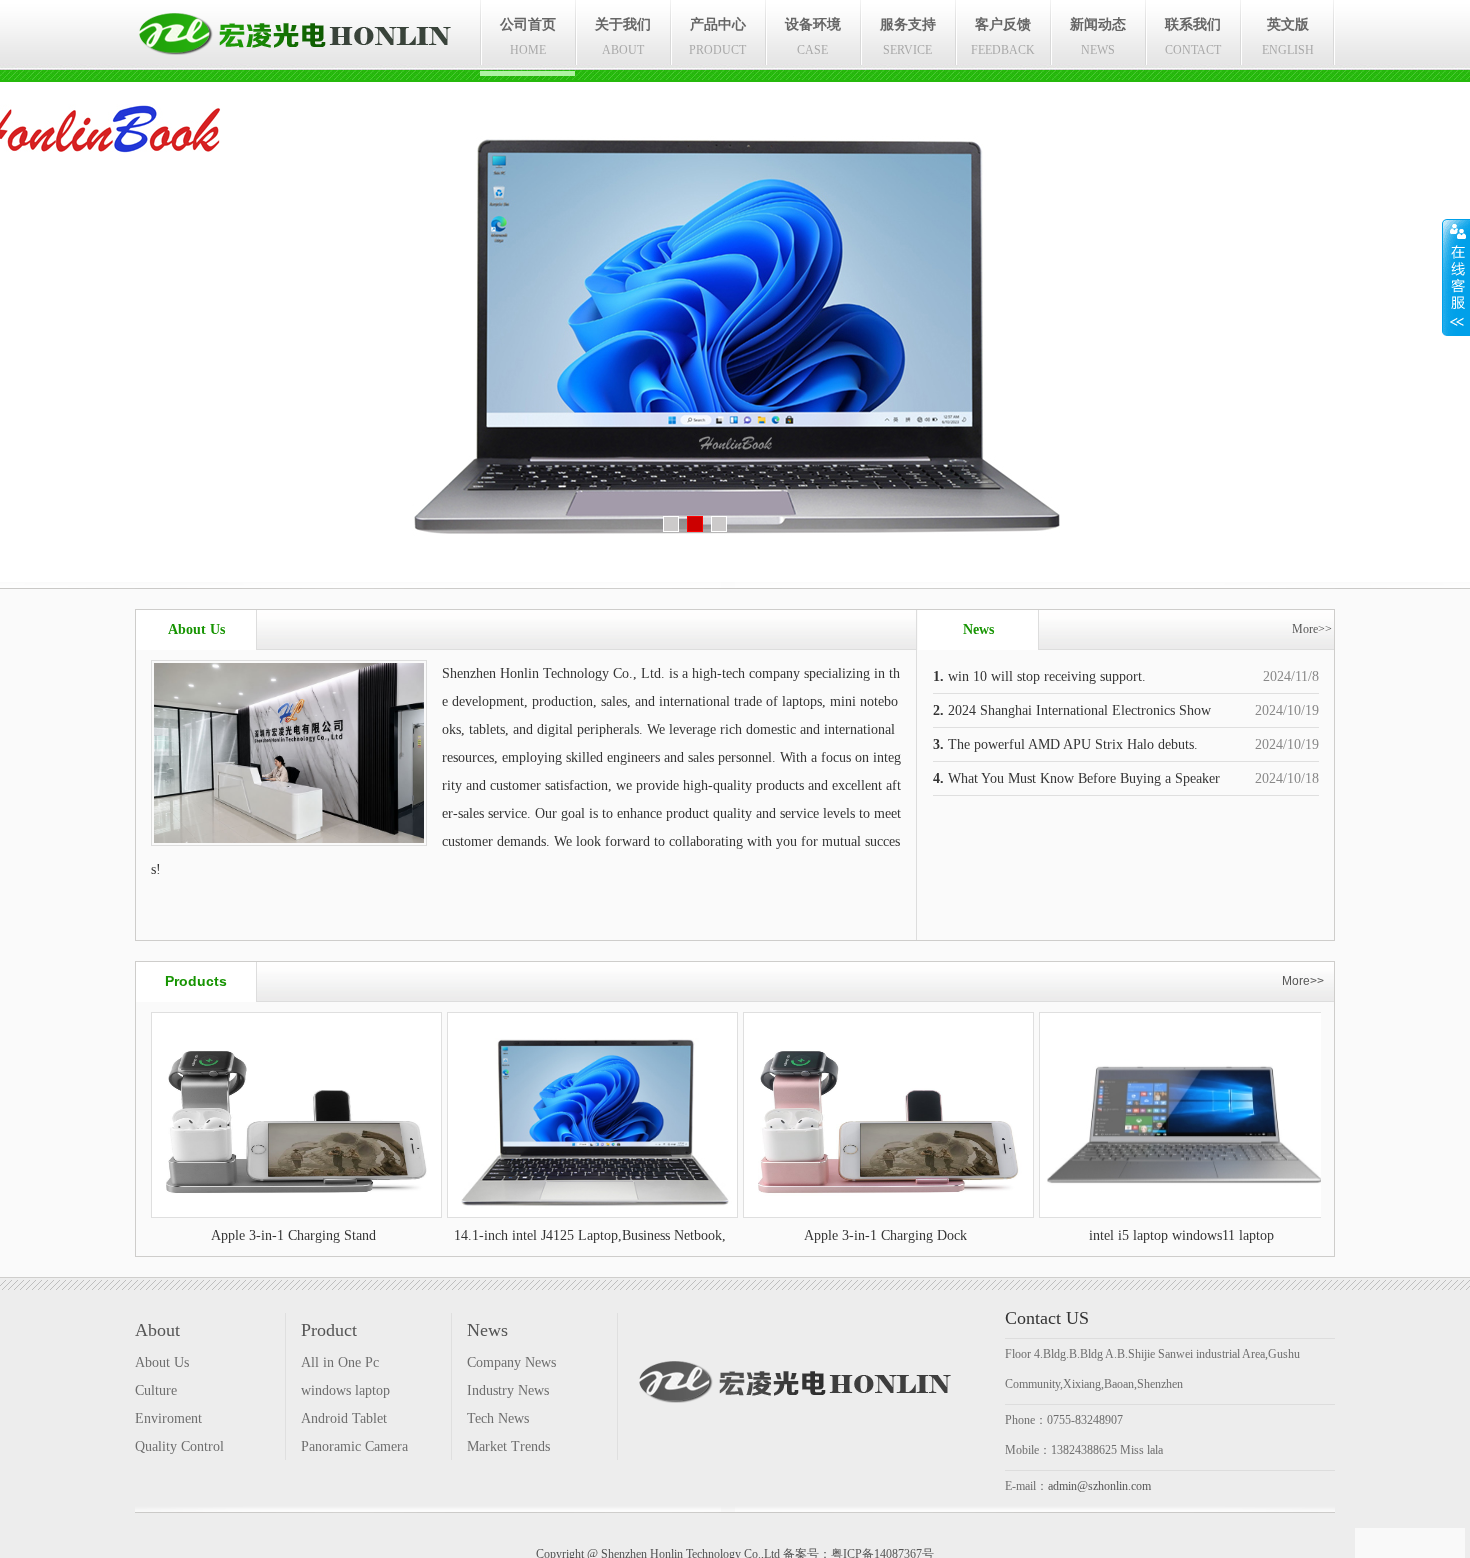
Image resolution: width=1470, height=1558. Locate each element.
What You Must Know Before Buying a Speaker (1076, 778)
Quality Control (179, 1446)
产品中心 (717, 37)
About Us (162, 1362)
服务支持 (908, 37)
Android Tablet (344, 1418)
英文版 (1288, 37)
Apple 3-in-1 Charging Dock (735, 1235)
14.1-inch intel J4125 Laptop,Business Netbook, (439, 1235)
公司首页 (528, 37)
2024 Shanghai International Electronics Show (1072, 710)
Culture (156, 1390)
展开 (1456, 277)
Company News (511, 1362)
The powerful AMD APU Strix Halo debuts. (1065, 744)
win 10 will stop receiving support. (1039, 676)
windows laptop (345, 1390)
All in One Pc (340, 1362)
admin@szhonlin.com (1099, 1486)
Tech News (498, 1418)
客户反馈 (1003, 37)
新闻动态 (1098, 37)
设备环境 (813, 37)
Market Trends (508, 1446)
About (157, 1330)
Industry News (508, 1390)
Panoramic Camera (354, 1446)
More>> (1312, 629)
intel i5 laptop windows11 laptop (1031, 1235)
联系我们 (1193, 37)
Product (329, 1330)
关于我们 (623, 37)
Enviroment (168, 1418)
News (487, 1330)
